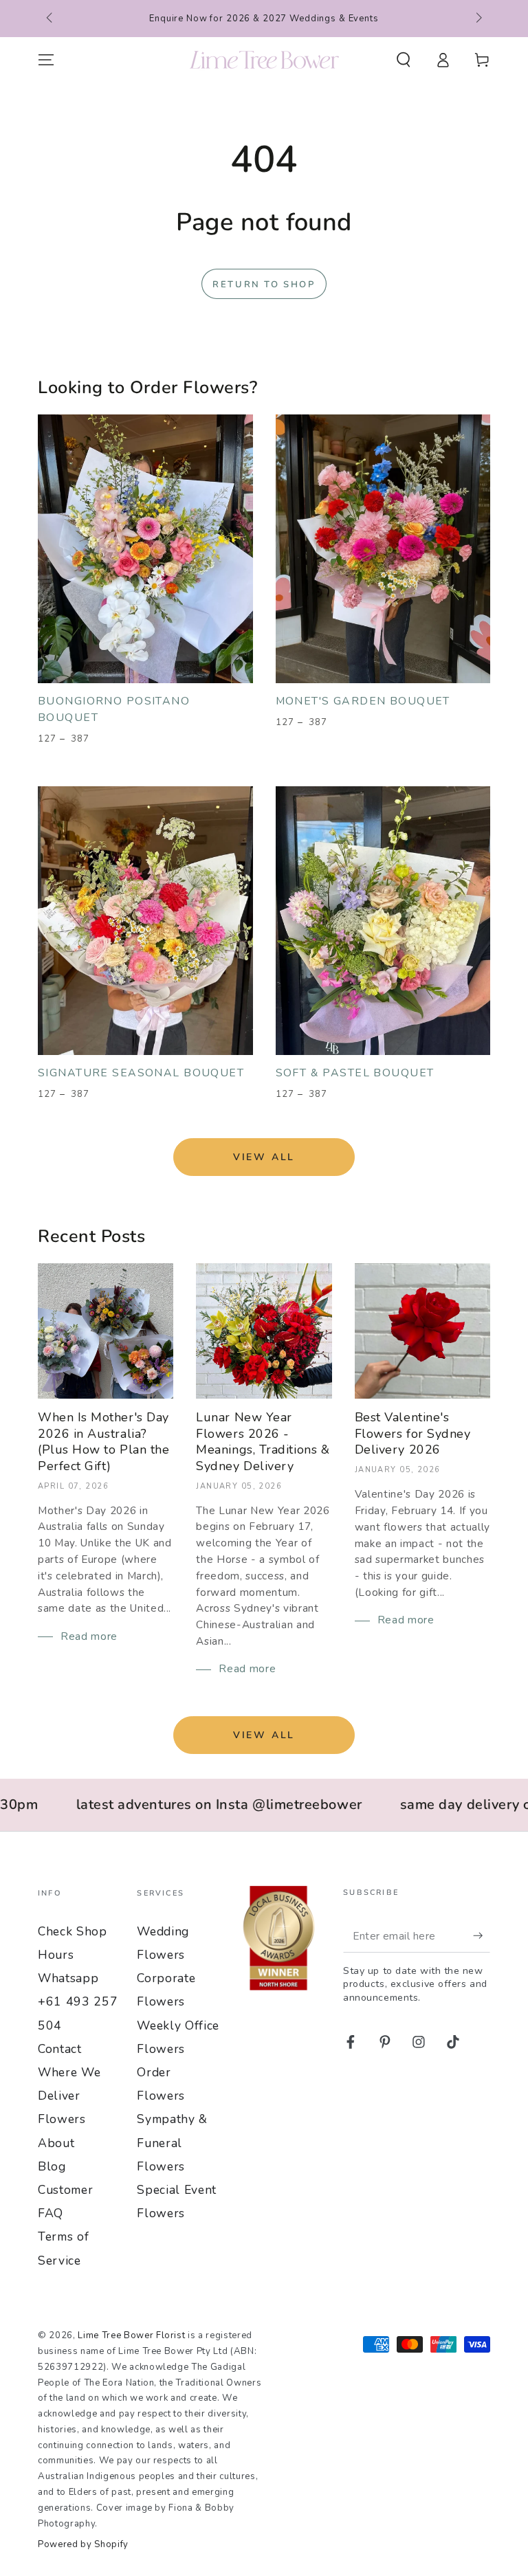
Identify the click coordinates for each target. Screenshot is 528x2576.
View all (264, 1157)
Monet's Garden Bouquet (363, 701)
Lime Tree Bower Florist (131, 2335)
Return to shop (264, 285)
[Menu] (46, 60)
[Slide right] (477, 19)
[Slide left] (51, 19)
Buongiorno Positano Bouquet (114, 709)
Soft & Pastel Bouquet (355, 1073)
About (56, 2143)
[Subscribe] (482, 1935)
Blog (52, 2166)
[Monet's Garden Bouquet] (383, 549)
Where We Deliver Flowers (69, 2096)
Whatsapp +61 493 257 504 (78, 2001)
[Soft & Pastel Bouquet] (383, 921)
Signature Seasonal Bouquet (141, 1073)
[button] (403, 60)
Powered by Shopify (83, 2544)
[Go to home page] (264, 60)
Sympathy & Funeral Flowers (172, 2142)
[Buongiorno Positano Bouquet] (145, 549)
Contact (60, 2049)
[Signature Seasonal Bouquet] (145, 921)
